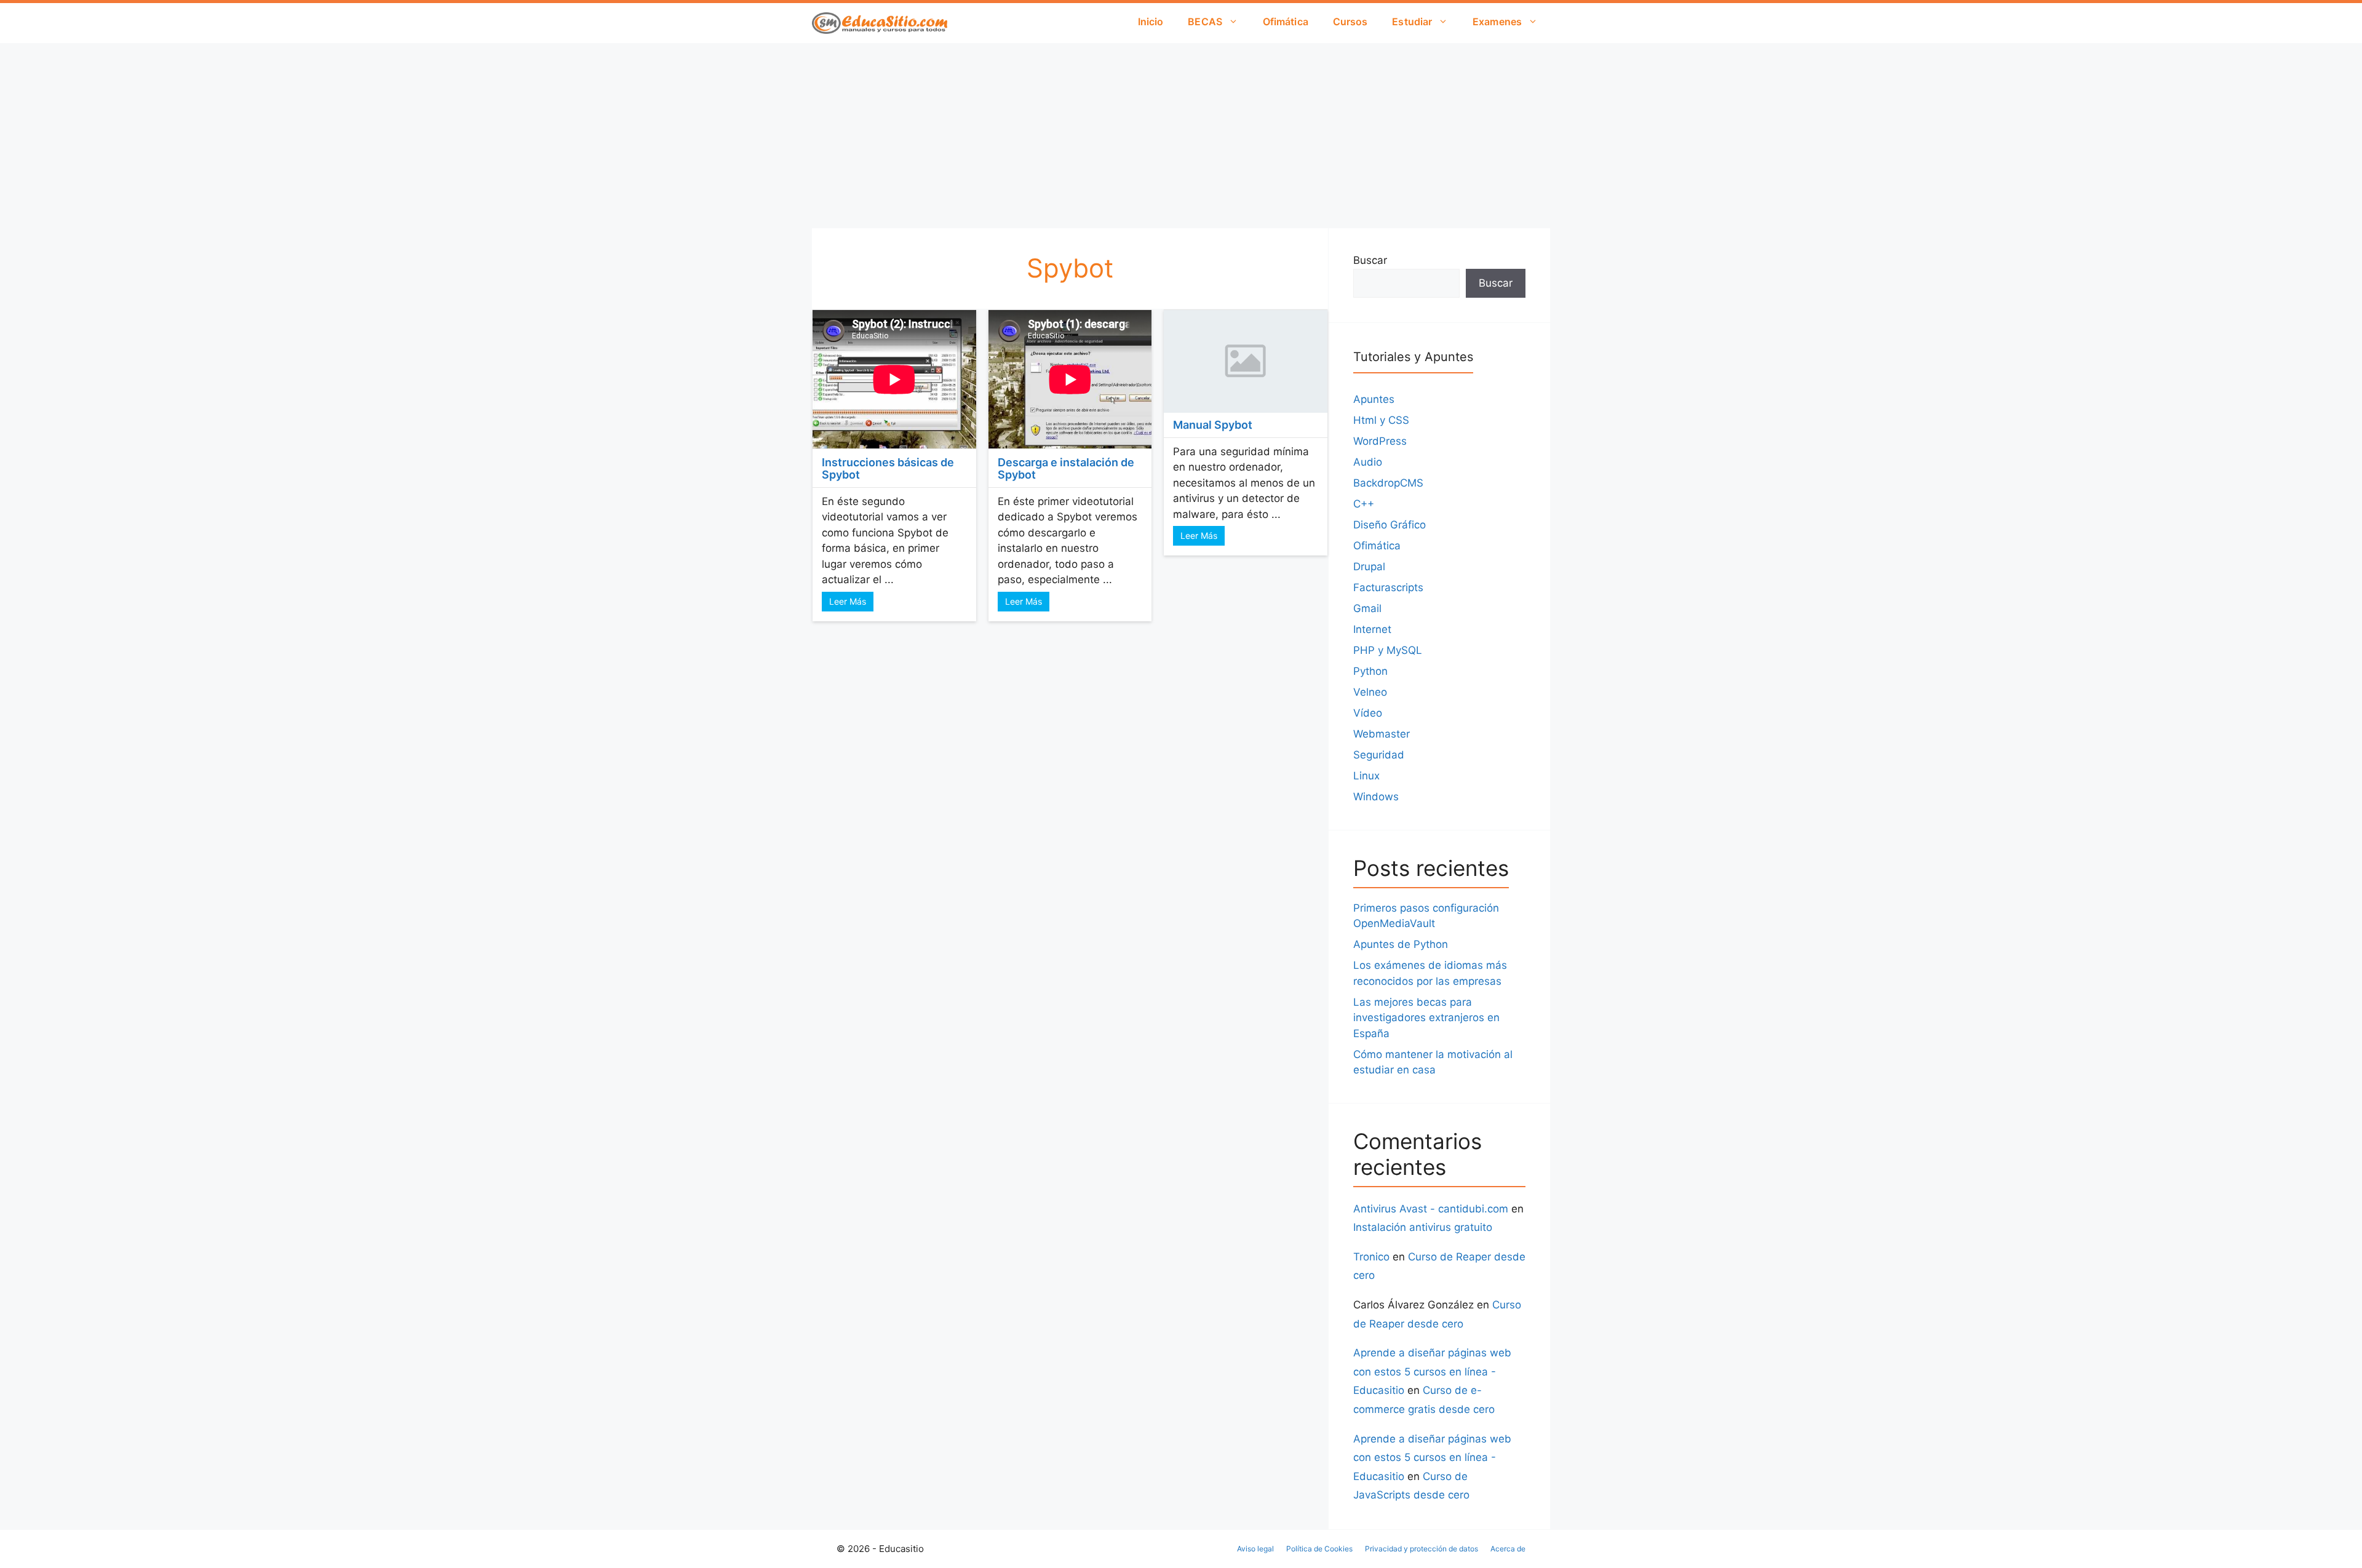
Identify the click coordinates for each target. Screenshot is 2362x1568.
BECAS (1205, 22)
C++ (1364, 504)
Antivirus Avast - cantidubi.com (1431, 1209)
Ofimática (1286, 22)
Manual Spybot (1213, 425)
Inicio (1151, 22)
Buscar (1370, 260)
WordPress (1380, 441)
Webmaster (1382, 734)
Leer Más (848, 601)
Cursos (1350, 22)
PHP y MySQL (1388, 650)
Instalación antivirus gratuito (1423, 1227)
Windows (1376, 797)
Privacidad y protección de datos (1422, 1549)
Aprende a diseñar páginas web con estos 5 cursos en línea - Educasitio (1432, 1371)
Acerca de (1508, 1549)
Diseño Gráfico (1390, 525)
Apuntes (1374, 399)
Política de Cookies (1319, 1549)
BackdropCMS (1388, 483)
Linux (1366, 776)
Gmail (1367, 608)
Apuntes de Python (1401, 944)
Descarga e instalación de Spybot (1066, 468)
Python (1370, 671)
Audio (1368, 462)
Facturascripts (1388, 587)
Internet (1372, 629)
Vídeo (1368, 713)
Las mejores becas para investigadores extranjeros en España (1426, 1018)
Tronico (1371, 1257)
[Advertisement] (1181, 135)
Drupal (1369, 567)
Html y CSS (1381, 420)
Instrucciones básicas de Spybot (888, 468)
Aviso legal (1255, 1549)
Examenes (1497, 22)
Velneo (1370, 692)
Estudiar (1412, 22)
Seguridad (1379, 755)
